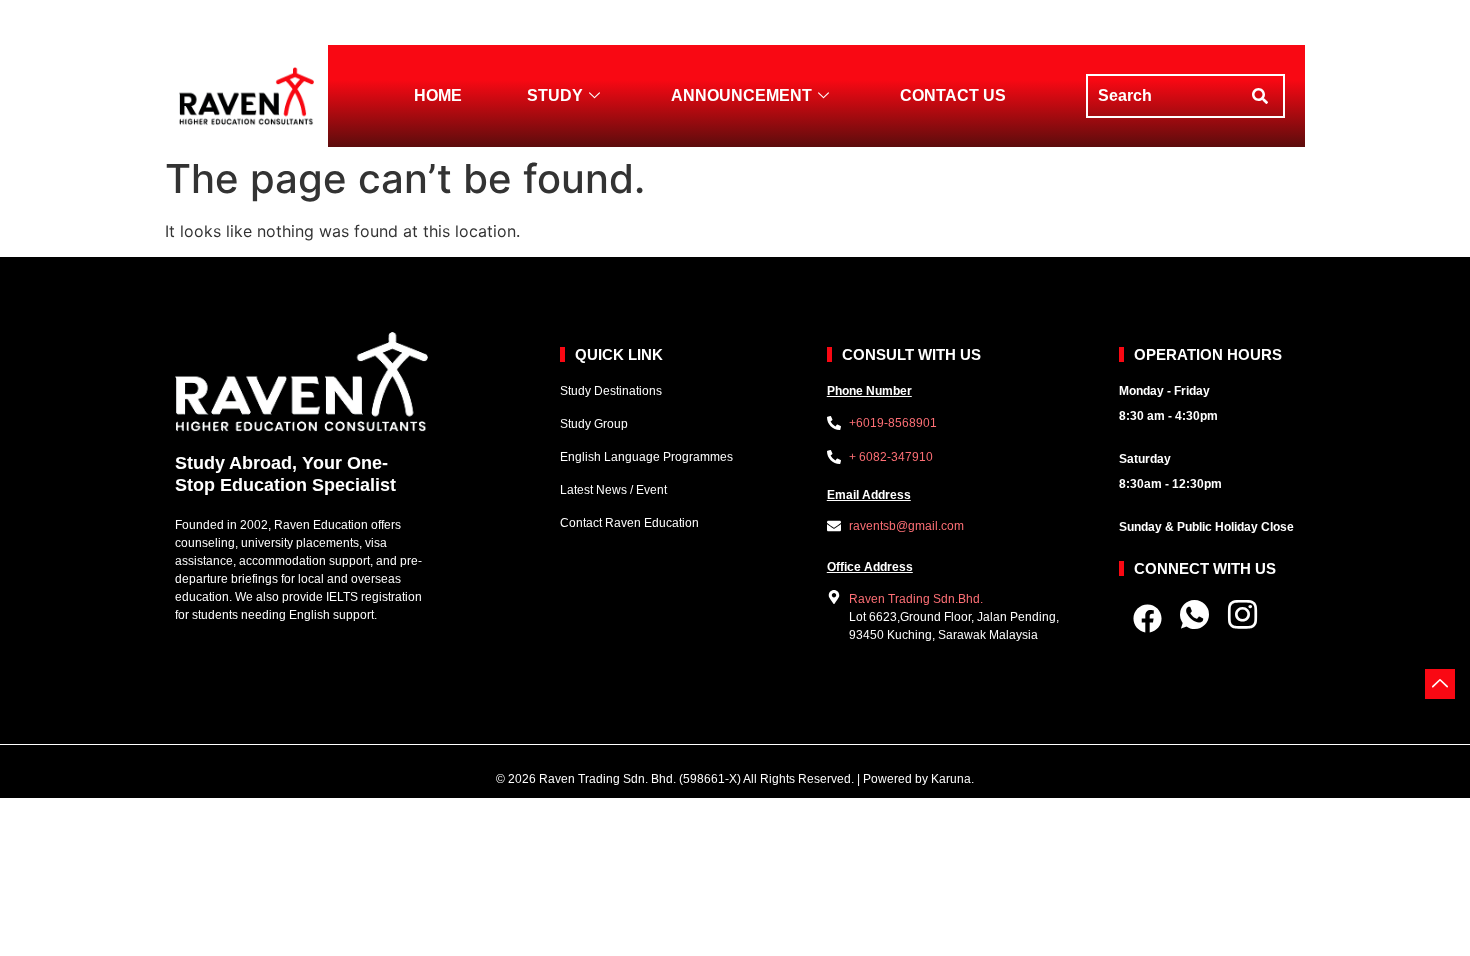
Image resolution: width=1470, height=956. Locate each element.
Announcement (741, 95)
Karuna (951, 779)
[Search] (1264, 96)
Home (438, 95)
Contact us (953, 95)
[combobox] (1165, 96)
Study (555, 95)
